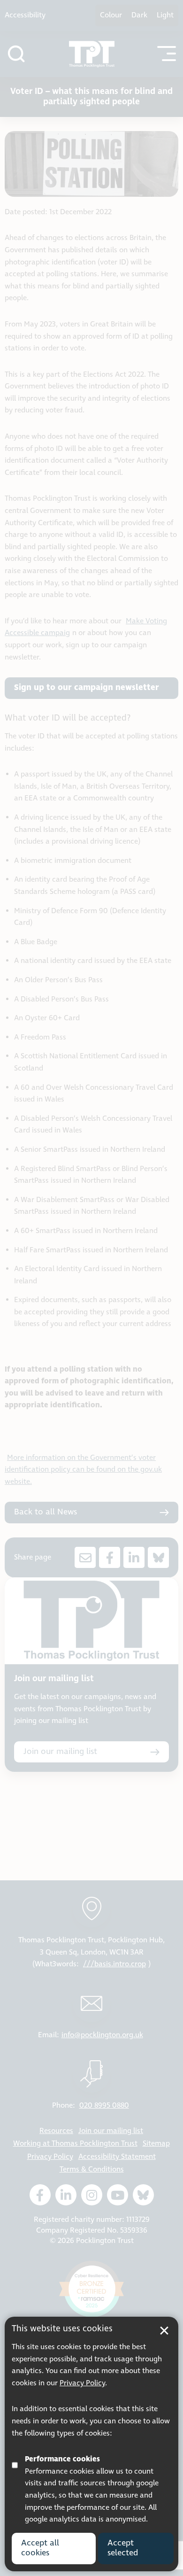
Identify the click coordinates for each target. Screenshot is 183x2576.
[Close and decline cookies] (164, 2331)
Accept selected (123, 2548)
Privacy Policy (82, 2383)
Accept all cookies (40, 2548)
